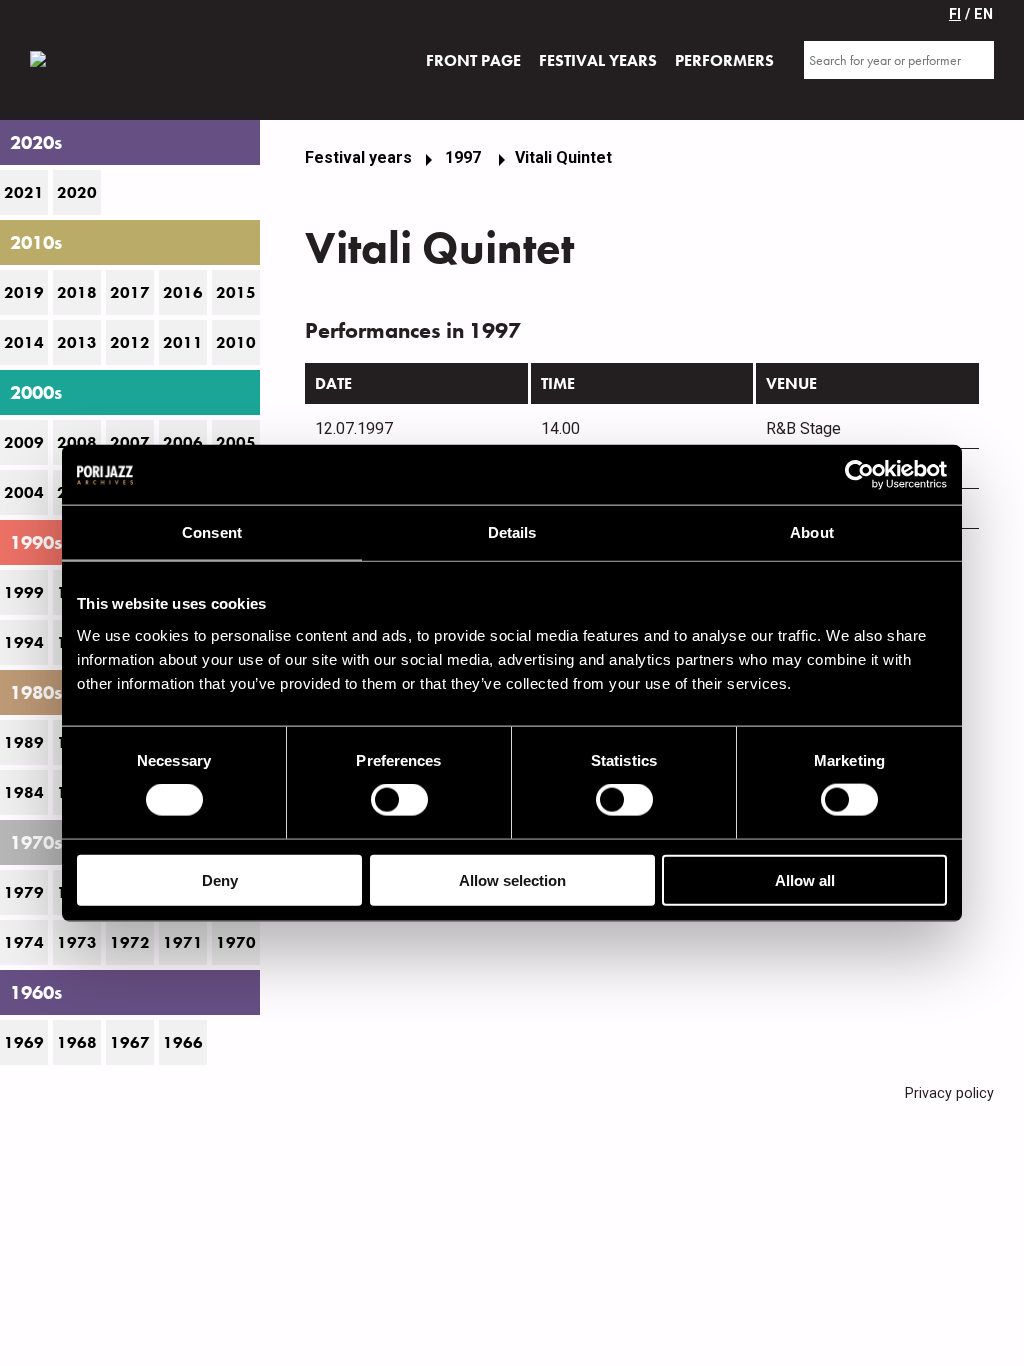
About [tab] (812, 532)
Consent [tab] (212, 532)
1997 (465, 157)
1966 (183, 1042)
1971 (183, 942)
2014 (24, 342)
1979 (24, 892)
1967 (130, 1042)
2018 (77, 292)
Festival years (358, 157)
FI (955, 14)
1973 (77, 942)
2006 (183, 442)
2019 (24, 292)
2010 (236, 342)
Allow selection (512, 879)
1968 (77, 1042)
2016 (183, 292)
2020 (77, 192)
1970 (236, 942)
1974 (24, 942)
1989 (24, 742)
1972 (130, 942)
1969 (24, 1042)
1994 (24, 642)
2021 (24, 192)
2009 (24, 442)
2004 (24, 492)
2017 (130, 292)
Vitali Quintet (563, 157)
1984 (24, 792)
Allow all (805, 879)
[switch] (399, 800)
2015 (236, 292)
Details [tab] (512, 532)
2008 (77, 442)
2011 (183, 342)
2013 (77, 342)
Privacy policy (949, 1093)
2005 (236, 442)
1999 (24, 592)
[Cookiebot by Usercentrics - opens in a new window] (859, 475)
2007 (130, 442)
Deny (220, 879)
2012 (130, 342)
